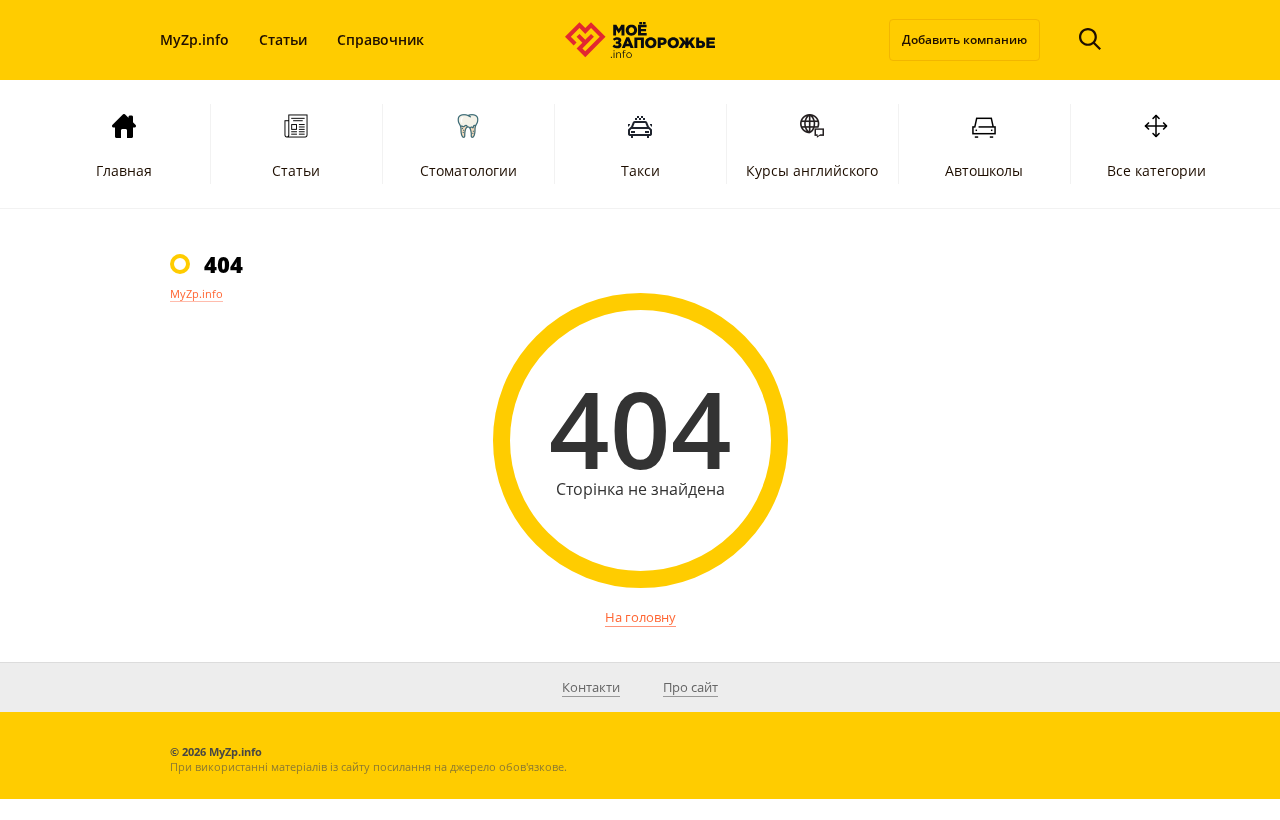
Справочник (380, 39)
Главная (124, 170)
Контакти (591, 687)
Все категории (1156, 170)
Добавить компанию (964, 39)
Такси (640, 170)
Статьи (283, 39)
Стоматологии (468, 170)
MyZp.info (194, 39)
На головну (640, 617)
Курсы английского (812, 170)
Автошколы (984, 170)
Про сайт (690, 687)
